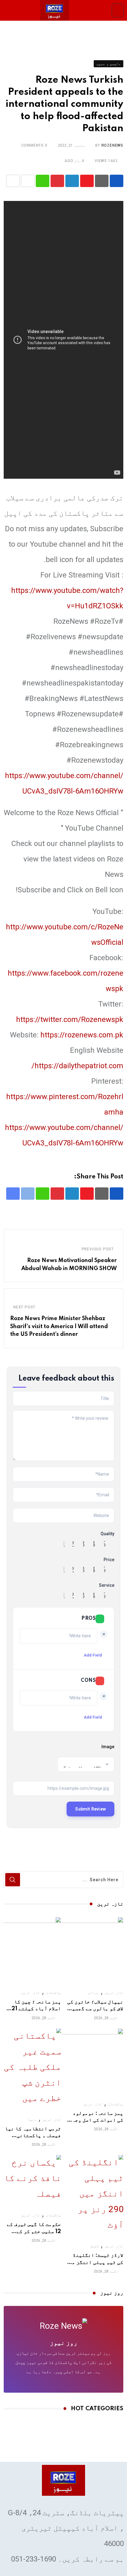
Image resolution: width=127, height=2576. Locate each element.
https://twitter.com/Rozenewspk (70, 1019)
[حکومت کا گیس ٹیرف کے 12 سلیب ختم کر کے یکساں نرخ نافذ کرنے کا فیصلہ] (32, 2178)
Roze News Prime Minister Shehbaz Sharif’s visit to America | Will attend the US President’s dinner (59, 1326)
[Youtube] (87, 181)
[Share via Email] (13, 181)
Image (108, 1747)
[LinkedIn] (72, 181)
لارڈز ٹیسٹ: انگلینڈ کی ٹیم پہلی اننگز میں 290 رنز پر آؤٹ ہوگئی (95, 2262)
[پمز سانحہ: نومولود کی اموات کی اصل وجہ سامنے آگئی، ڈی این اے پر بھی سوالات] (92, 2059)
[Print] (28, 181)
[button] (118, 10)
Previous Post (98, 1249)
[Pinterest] (57, 181)
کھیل (94, 2246)
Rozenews (112, 145)
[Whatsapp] (43, 181)
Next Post (24, 1307)
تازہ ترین (114, 1993)
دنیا (32, 2120)
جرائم (93, 1993)
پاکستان (53, 1993)
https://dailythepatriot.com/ (77, 1066)
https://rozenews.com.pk (82, 1035)
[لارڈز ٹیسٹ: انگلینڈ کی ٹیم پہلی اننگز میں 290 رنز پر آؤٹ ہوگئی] (95, 2194)
